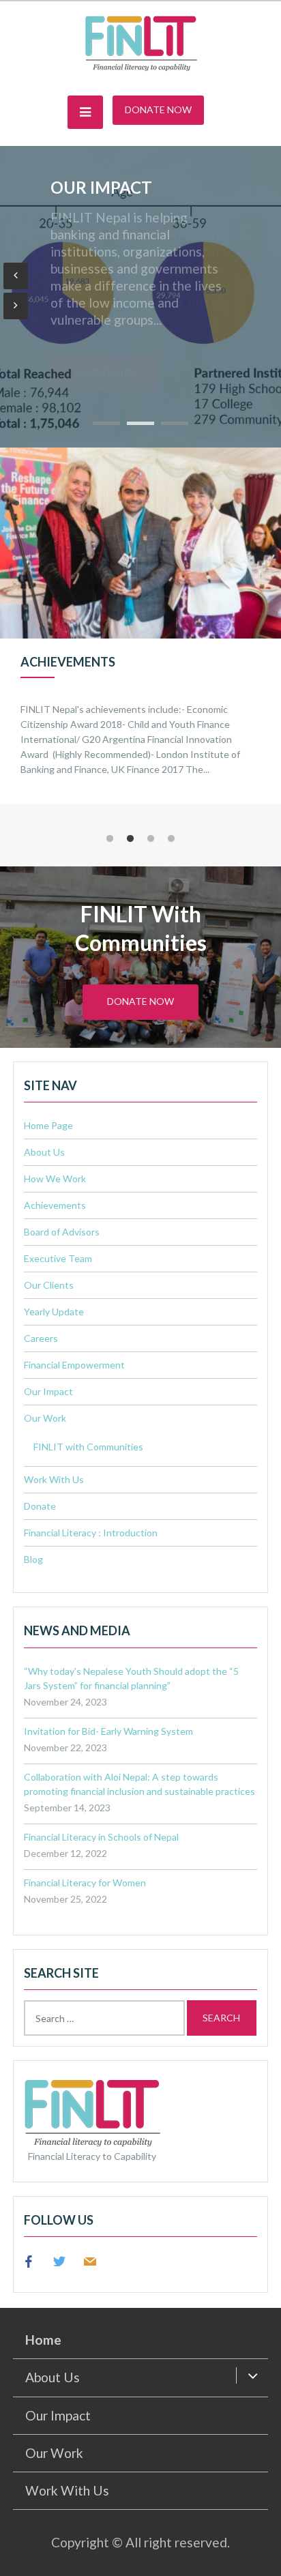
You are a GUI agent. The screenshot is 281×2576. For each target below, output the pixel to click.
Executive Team (58, 1258)
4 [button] (171, 839)
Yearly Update (54, 1312)
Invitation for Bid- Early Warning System (108, 1731)
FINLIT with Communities (88, 1447)
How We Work (55, 1179)
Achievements (55, 1205)
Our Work (45, 1418)
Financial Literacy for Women (85, 1883)
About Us (44, 1152)
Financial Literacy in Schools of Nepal (101, 1837)
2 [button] (130, 839)
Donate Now (158, 109)
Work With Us (54, 1479)
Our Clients (49, 1285)
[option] (140, 626)
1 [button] (110, 839)
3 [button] (151, 839)
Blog (33, 1559)
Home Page (48, 1125)
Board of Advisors (62, 1232)
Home (43, 2340)
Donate (40, 1506)
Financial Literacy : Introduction (91, 1533)
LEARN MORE (105, 372)
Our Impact (48, 1391)
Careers (41, 1338)
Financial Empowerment (118, 195)
